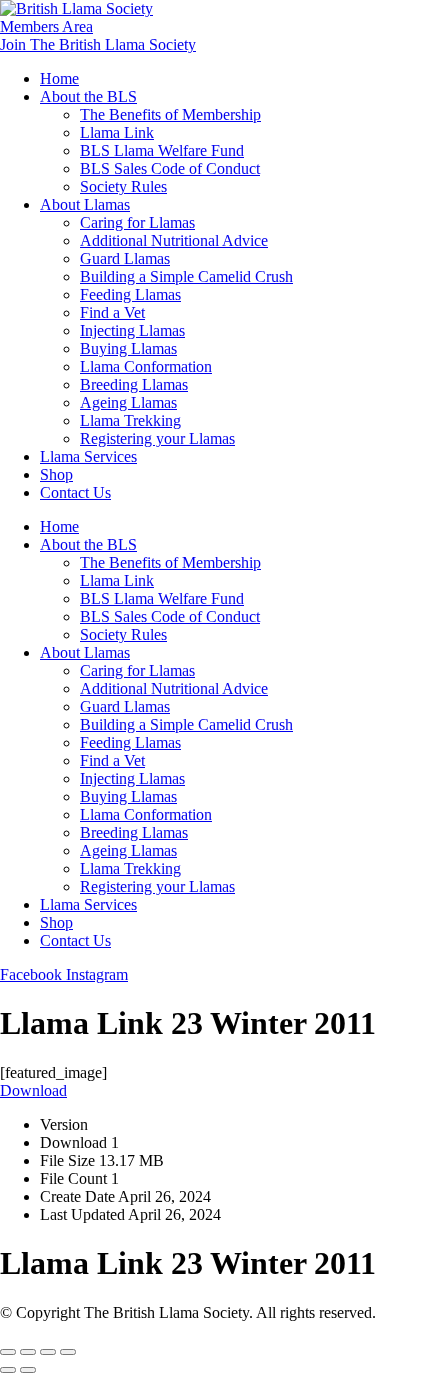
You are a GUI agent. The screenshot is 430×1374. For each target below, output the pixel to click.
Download (33, 1090)
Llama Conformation (146, 366)
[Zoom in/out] (8, 1352)
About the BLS (88, 96)
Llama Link (117, 132)
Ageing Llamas (128, 402)
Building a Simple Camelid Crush (186, 276)
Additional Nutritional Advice (174, 240)
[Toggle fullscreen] (28, 1352)
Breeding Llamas (134, 384)
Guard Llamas (125, 258)
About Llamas (85, 204)
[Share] (48, 1352)
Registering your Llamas (157, 438)
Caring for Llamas (137, 222)
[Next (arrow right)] (28, 1370)
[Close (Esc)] (68, 1352)
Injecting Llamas (132, 330)
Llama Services (88, 456)
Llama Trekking (130, 420)
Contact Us (75, 492)
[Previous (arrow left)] (8, 1370)
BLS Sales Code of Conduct (170, 168)
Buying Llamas (128, 348)
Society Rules (123, 186)
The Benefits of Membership (170, 114)
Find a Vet (112, 312)
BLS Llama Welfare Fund (162, 150)
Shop (56, 474)
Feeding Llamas (130, 294)
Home (59, 78)
